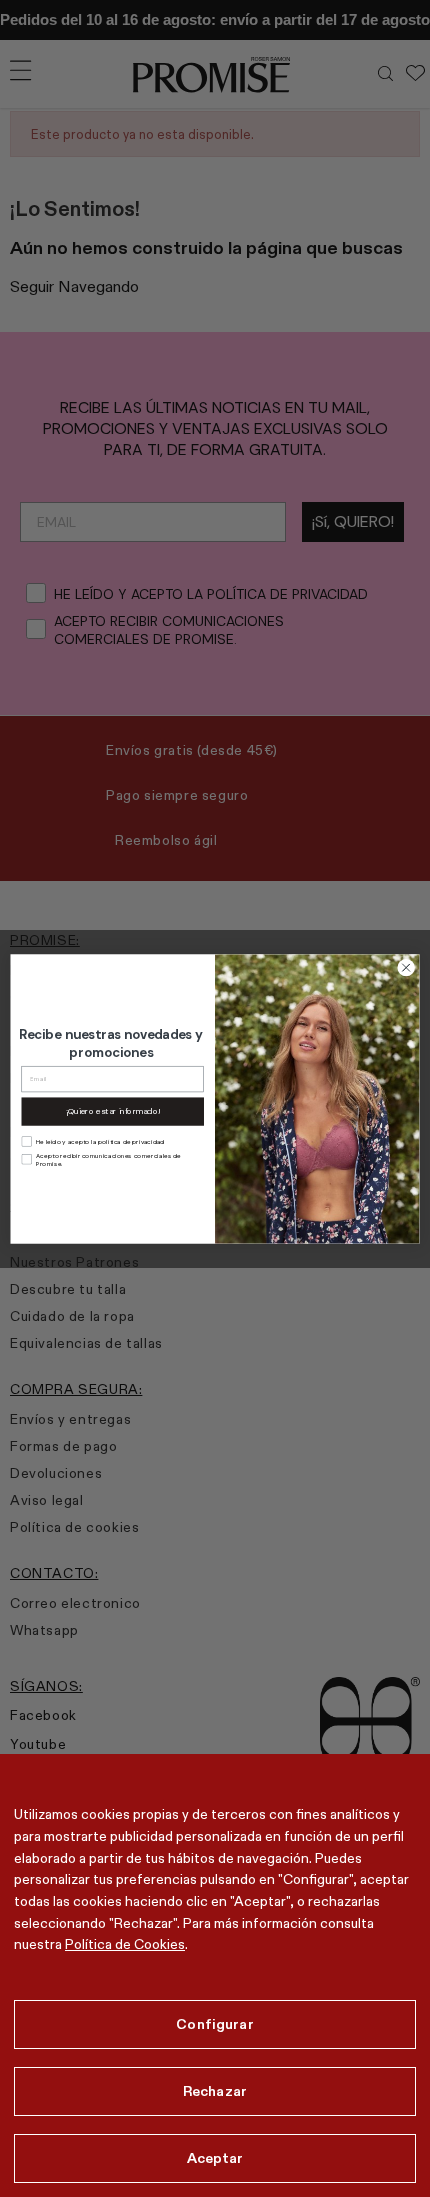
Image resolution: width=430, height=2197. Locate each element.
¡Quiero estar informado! (112, 1110)
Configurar (214, 2024)
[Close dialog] (406, 967)
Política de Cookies (125, 1944)
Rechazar (215, 2091)
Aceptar (215, 2158)
